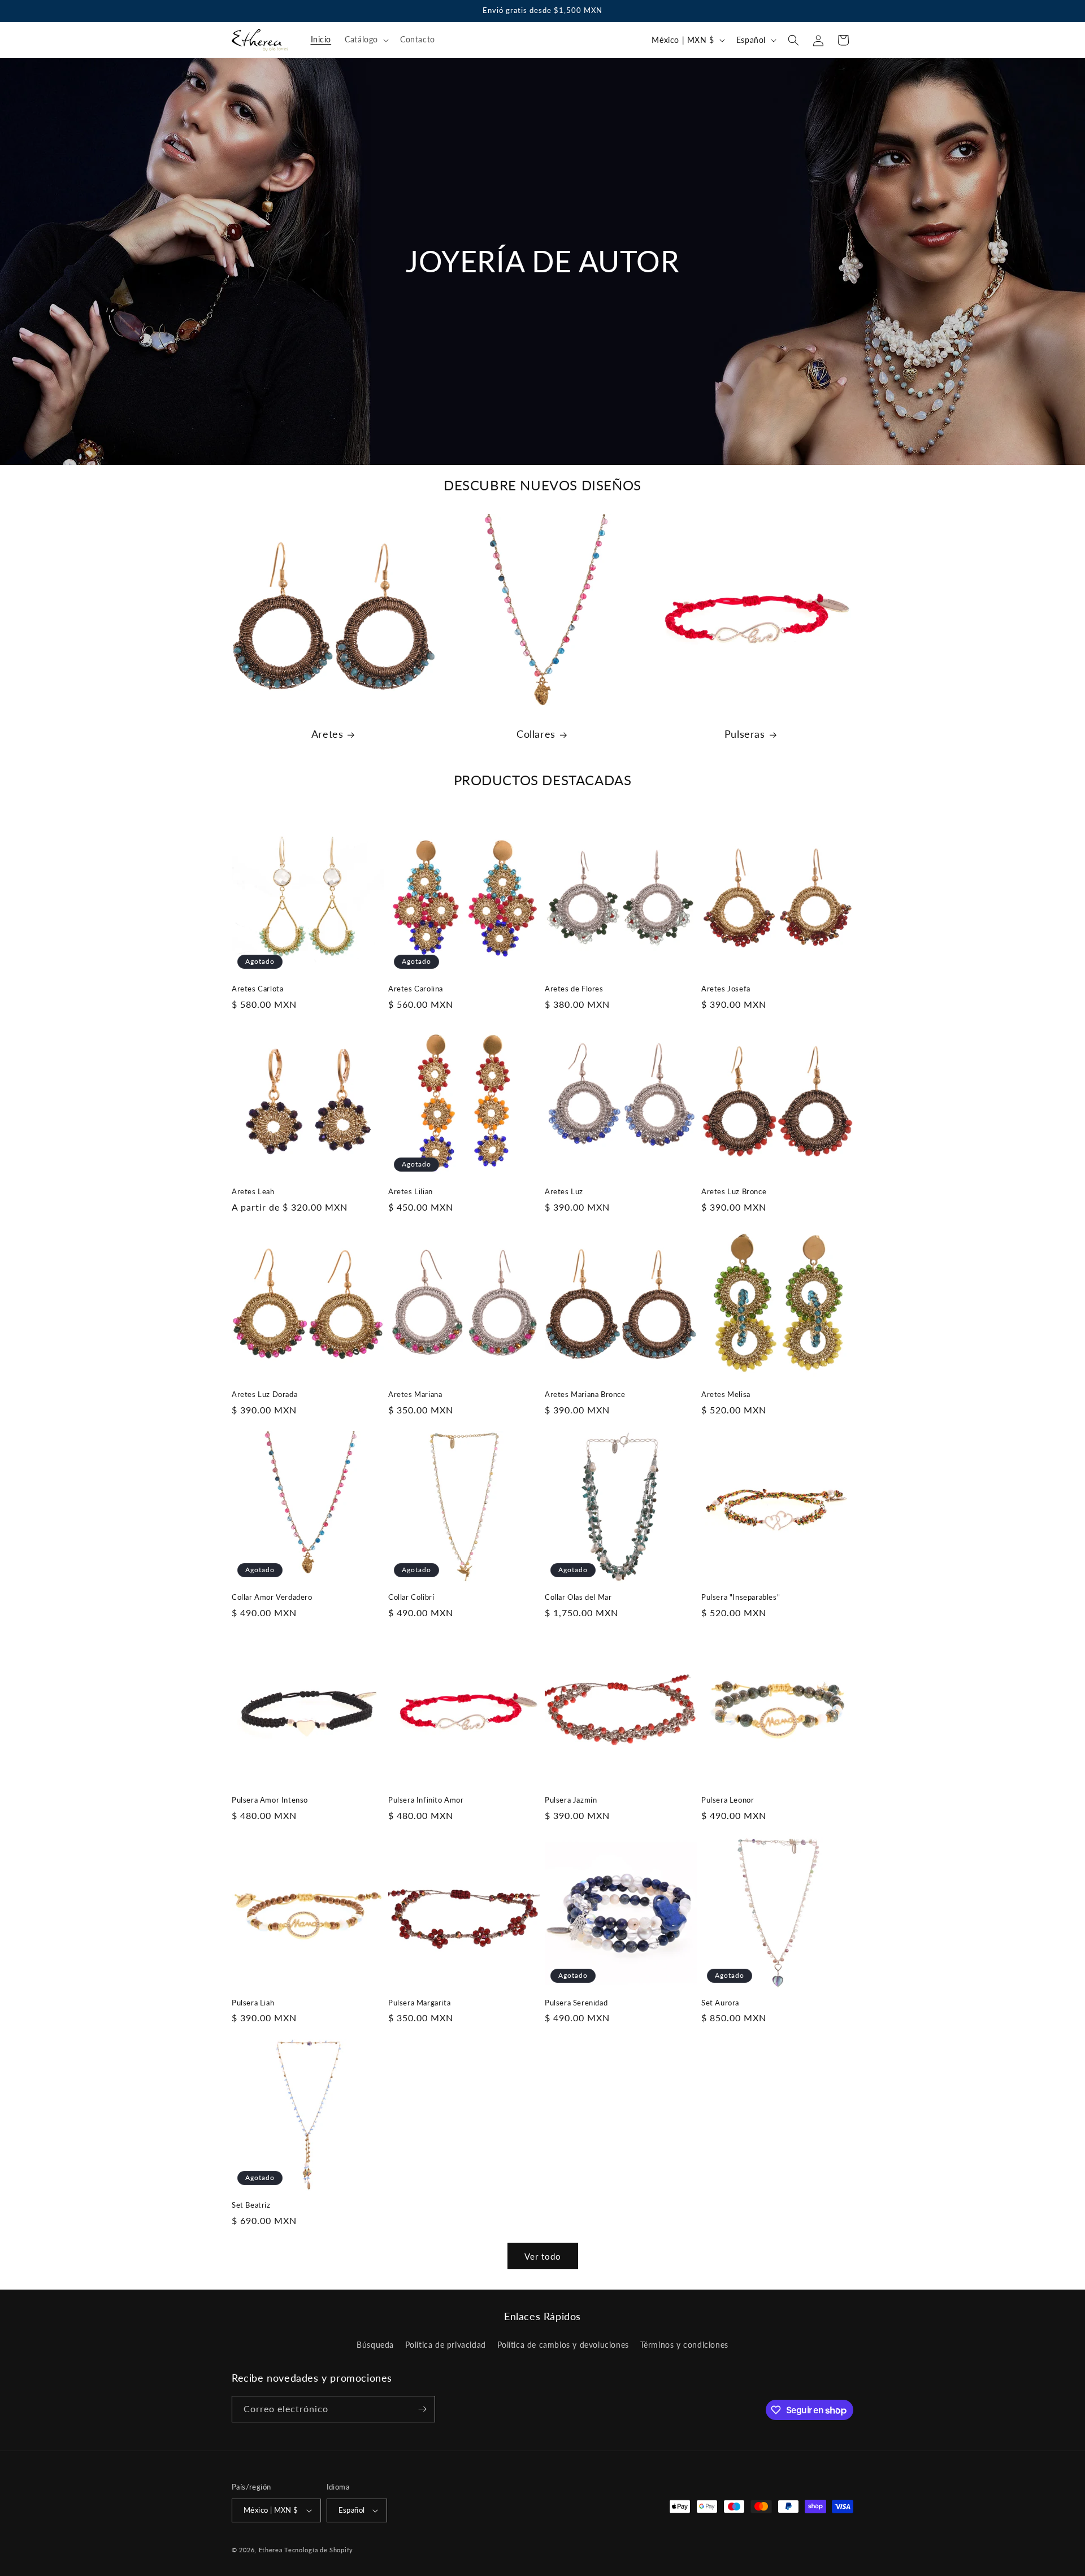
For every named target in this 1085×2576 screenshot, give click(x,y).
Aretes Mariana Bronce (585, 1394)
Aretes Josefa (726, 989)
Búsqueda (375, 2345)
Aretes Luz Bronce (734, 1191)
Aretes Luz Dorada (264, 1394)
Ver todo (543, 2256)
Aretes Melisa (726, 1394)
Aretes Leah (253, 1191)
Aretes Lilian (411, 1191)
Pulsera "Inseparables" (741, 1597)
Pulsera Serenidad (576, 2003)
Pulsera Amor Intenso (270, 1800)
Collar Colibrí (411, 1597)
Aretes (327, 734)
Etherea (271, 2550)
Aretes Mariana (415, 1394)
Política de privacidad (446, 2345)
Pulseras (745, 734)
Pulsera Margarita (419, 2003)
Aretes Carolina (416, 989)
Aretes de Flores (574, 989)
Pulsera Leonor (728, 1800)
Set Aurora (720, 2003)
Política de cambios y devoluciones (563, 2345)
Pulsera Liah (253, 2003)
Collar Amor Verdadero (272, 1597)
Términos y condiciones (684, 2345)
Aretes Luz (564, 1191)
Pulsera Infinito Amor (426, 1800)
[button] (366, 40)
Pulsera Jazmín (571, 1800)
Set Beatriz (251, 2205)
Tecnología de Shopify (319, 2550)
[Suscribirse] (422, 2409)
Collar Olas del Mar (578, 1597)
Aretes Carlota (257, 989)
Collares (536, 734)
